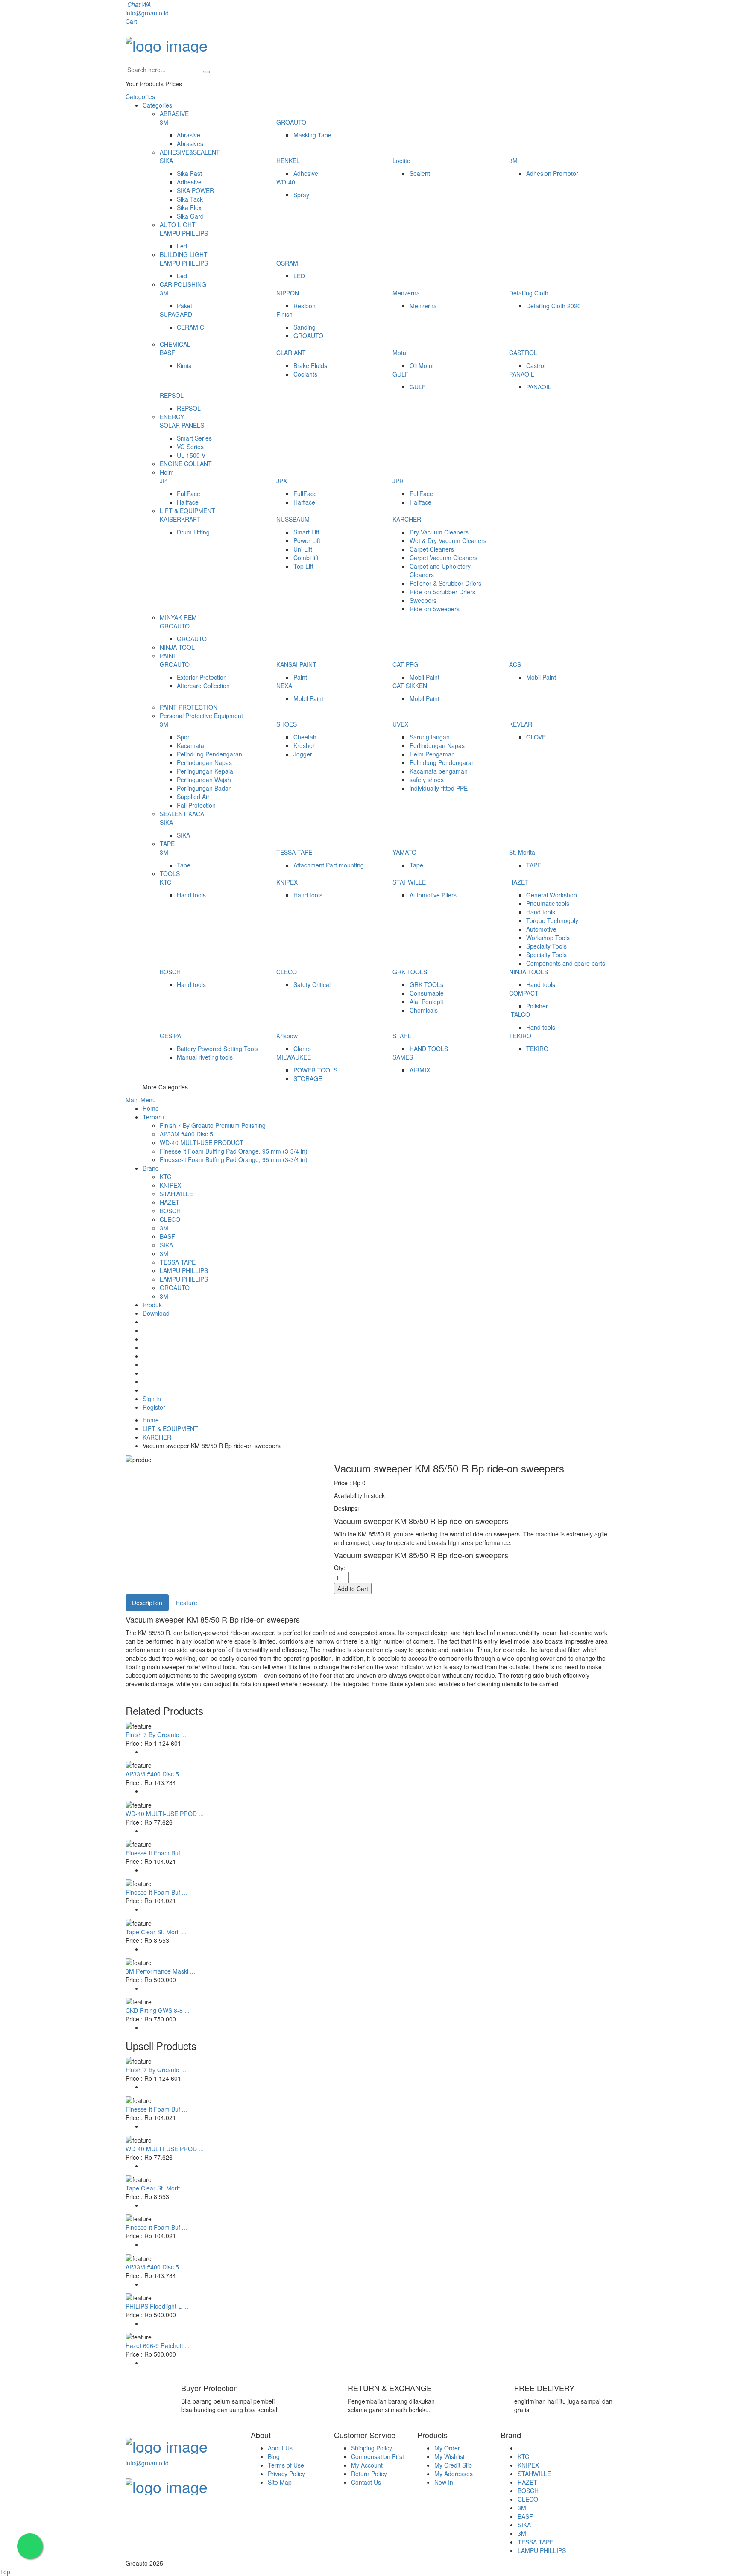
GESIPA (170, 1036)
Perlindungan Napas (204, 762)
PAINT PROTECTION (189, 707)
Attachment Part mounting (329, 865)
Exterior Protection (202, 677)
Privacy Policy (286, 2474)
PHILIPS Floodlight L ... (157, 2306)
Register (154, 1407)
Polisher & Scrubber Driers (445, 583)
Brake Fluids (310, 365)
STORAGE (308, 1078)
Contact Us (366, 2482)
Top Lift (303, 566)
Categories (140, 96)
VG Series (190, 447)
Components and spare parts (566, 963)
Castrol (536, 365)
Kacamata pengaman (439, 771)
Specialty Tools (546, 946)
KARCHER (407, 519)
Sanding (305, 327)
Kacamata (190, 745)
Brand (151, 1168)
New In (444, 2482)
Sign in (152, 1399)
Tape (184, 865)
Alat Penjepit (426, 1002)
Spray (301, 195)
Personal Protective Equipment (201, 716)
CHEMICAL (175, 344)
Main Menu (141, 1100)
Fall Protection (196, 805)
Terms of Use (286, 2465)
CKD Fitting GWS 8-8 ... (158, 2010)
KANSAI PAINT (296, 664)
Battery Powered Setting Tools (218, 1049)
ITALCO (520, 1014)
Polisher (537, 1006)
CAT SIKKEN (410, 686)
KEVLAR (521, 724)
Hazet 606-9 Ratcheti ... (158, 2345)
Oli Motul (422, 365)
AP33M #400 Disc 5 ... (156, 1774)
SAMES (403, 1057)
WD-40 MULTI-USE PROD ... (165, 1814)
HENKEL (288, 161)
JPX (282, 481)
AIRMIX (420, 1070)
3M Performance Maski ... (160, 1971)
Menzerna (406, 293)
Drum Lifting (193, 532)
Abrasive (189, 135)
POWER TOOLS (315, 1070)
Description (147, 1603)
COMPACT (524, 993)
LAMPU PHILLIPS (184, 233)
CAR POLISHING (183, 284)
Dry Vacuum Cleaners (439, 532)
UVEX (400, 724)
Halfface (188, 502)
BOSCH (170, 972)
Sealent (420, 173)
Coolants (305, 374)
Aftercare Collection (203, 686)
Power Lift (307, 540)
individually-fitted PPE (439, 788)
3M (164, 122)
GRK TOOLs (426, 984)
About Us (280, 2448)
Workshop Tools (548, 938)
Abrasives (190, 143)
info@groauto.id (147, 13)
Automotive (541, 929)
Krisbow (287, 1036)
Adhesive (189, 182)
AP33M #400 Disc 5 (186, 1134)
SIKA (166, 161)
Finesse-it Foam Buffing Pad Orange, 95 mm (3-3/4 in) (234, 1151)
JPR (398, 481)
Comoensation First (378, 2456)
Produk (152, 1305)
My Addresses (454, 2474)
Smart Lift (306, 532)
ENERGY (172, 417)
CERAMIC (190, 327)
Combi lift (306, 558)
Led (182, 246)
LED (299, 276)
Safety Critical (312, 984)
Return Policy (369, 2474)
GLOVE (536, 737)
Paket (184, 306)
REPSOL (172, 395)
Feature (187, 1603)
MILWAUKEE (294, 1057)
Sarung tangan (430, 737)
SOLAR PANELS (182, 425)
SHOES (287, 724)
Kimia (184, 365)
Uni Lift (303, 549)
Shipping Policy (372, 2448)
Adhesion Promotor (552, 173)
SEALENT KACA (182, 814)
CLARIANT (291, 353)
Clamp (302, 1049)
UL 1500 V (191, 455)
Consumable (427, 993)
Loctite (401, 161)
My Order (447, 2448)
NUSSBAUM (293, 519)
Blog (274, 2456)
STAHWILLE (409, 882)
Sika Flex (189, 207)
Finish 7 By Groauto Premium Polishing (213, 1125)
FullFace (189, 494)
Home (151, 1108)
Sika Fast (189, 173)
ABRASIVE (174, 114)
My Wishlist (450, 2456)
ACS (515, 664)
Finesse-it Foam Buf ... (156, 1853)
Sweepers (423, 600)
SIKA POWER (195, 190)
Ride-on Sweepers (435, 609)
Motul (400, 353)
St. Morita (522, 852)
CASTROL (523, 353)
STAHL (402, 1036)
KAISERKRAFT (180, 519)
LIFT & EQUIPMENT (187, 511)
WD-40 (286, 182)
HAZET (519, 882)
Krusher (304, 745)
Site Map (280, 2482)
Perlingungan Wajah (204, 780)
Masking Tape (312, 135)
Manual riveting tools (205, 1057)
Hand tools (191, 895)
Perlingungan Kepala (205, 771)
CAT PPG (405, 664)
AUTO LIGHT (178, 225)
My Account (367, 2465)
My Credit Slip (453, 2465)
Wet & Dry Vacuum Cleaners (448, 540)
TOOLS (170, 873)
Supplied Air (193, 797)
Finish (284, 314)
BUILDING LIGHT (184, 254)
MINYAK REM (178, 617)
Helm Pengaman (432, 754)
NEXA (284, 686)
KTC (165, 882)
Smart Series (194, 438)
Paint (300, 677)
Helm (167, 472)
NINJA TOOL (177, 647)
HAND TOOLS (429, 1049)
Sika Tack (190, 199)
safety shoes (427, 780)
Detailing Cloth (529, 293)
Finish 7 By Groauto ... (156, 1735)
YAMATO (404, 852)
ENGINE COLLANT (186, 464)
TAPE (167, 844)
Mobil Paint (425, 677)
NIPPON (288, 293)
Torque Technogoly (552, 920)
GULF (401, 374)
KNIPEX (287, 882)
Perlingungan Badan (204, 788)
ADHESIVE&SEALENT (190, 152)
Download (156, 1313)
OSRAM (287, 263)
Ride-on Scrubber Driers (442, 592)
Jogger (303, 754)
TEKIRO (520, 1036)
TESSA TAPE (294, 852)
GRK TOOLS (410, 972)
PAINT (168, 656)
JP (163, 481)
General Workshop (552, 895)
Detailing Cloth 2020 (553, 306)
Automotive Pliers (433, 895)
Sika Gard (190, 216)
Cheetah (305, 737)
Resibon (305, 306)
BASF (167, 353)
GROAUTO (291, 122)
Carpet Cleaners (432, 549)
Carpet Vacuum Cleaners (444, 558)
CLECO (287, 972)
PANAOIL (522, 374)
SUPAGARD (176, 314)
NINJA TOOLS (529, 972)
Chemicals (424, 1010)
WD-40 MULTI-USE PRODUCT (202, 1142)
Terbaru (153, 1117)
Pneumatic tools (548, 903)
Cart (131, 21)
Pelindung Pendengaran (209, 754)
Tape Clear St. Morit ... (156, 1932)
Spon (184, 737)
